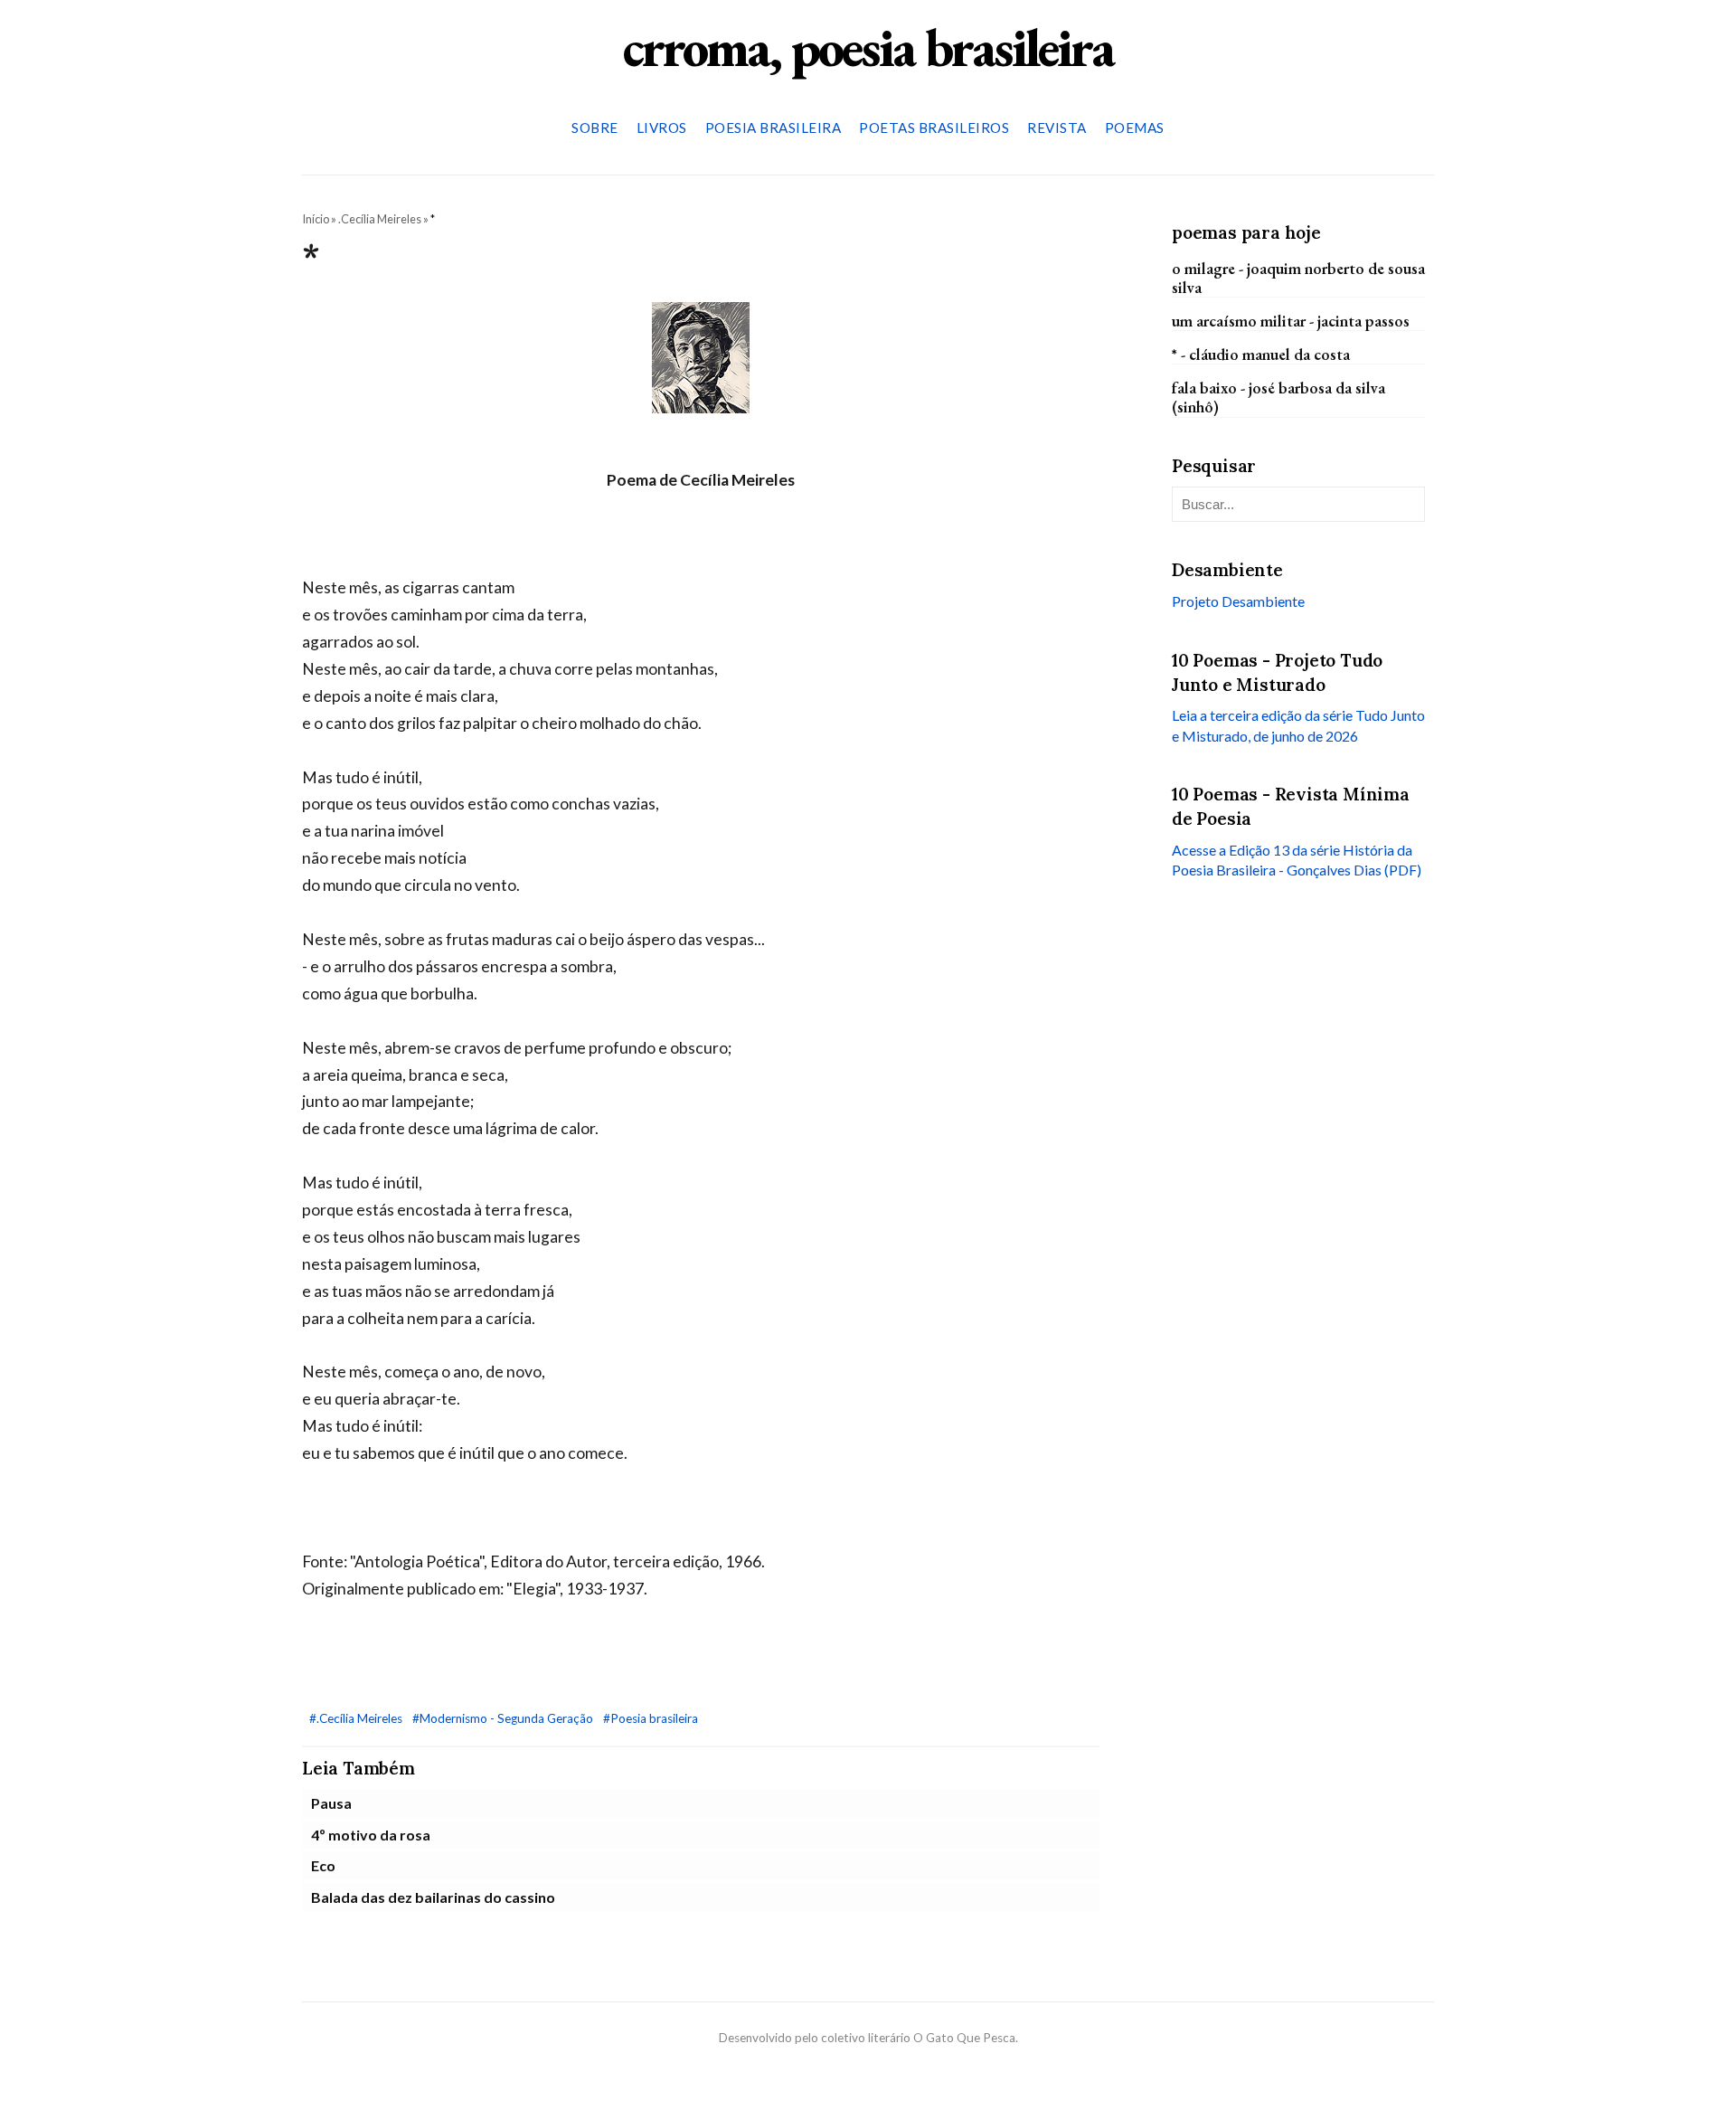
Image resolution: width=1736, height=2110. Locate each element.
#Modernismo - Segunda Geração (504, 1718)
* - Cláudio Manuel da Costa (1261, 354)
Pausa (331, 1803)
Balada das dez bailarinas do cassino (433, 1897)
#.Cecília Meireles (357, 1718)
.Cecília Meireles (380, 219)
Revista (1057, 128)
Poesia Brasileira (774, 128)
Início (316, 219)
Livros (662, 128)
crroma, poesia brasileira (868, 47)
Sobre (595, 128)
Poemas (1135, 128)
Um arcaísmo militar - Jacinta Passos (1291, 321)
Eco (323, 1865)
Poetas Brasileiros (934, 128)
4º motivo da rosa (371, 1835)
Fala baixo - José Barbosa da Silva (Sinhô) (1278, 397)
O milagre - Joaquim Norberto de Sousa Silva (1298, 277)
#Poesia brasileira (651, 1718)
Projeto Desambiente (1238, 601)
